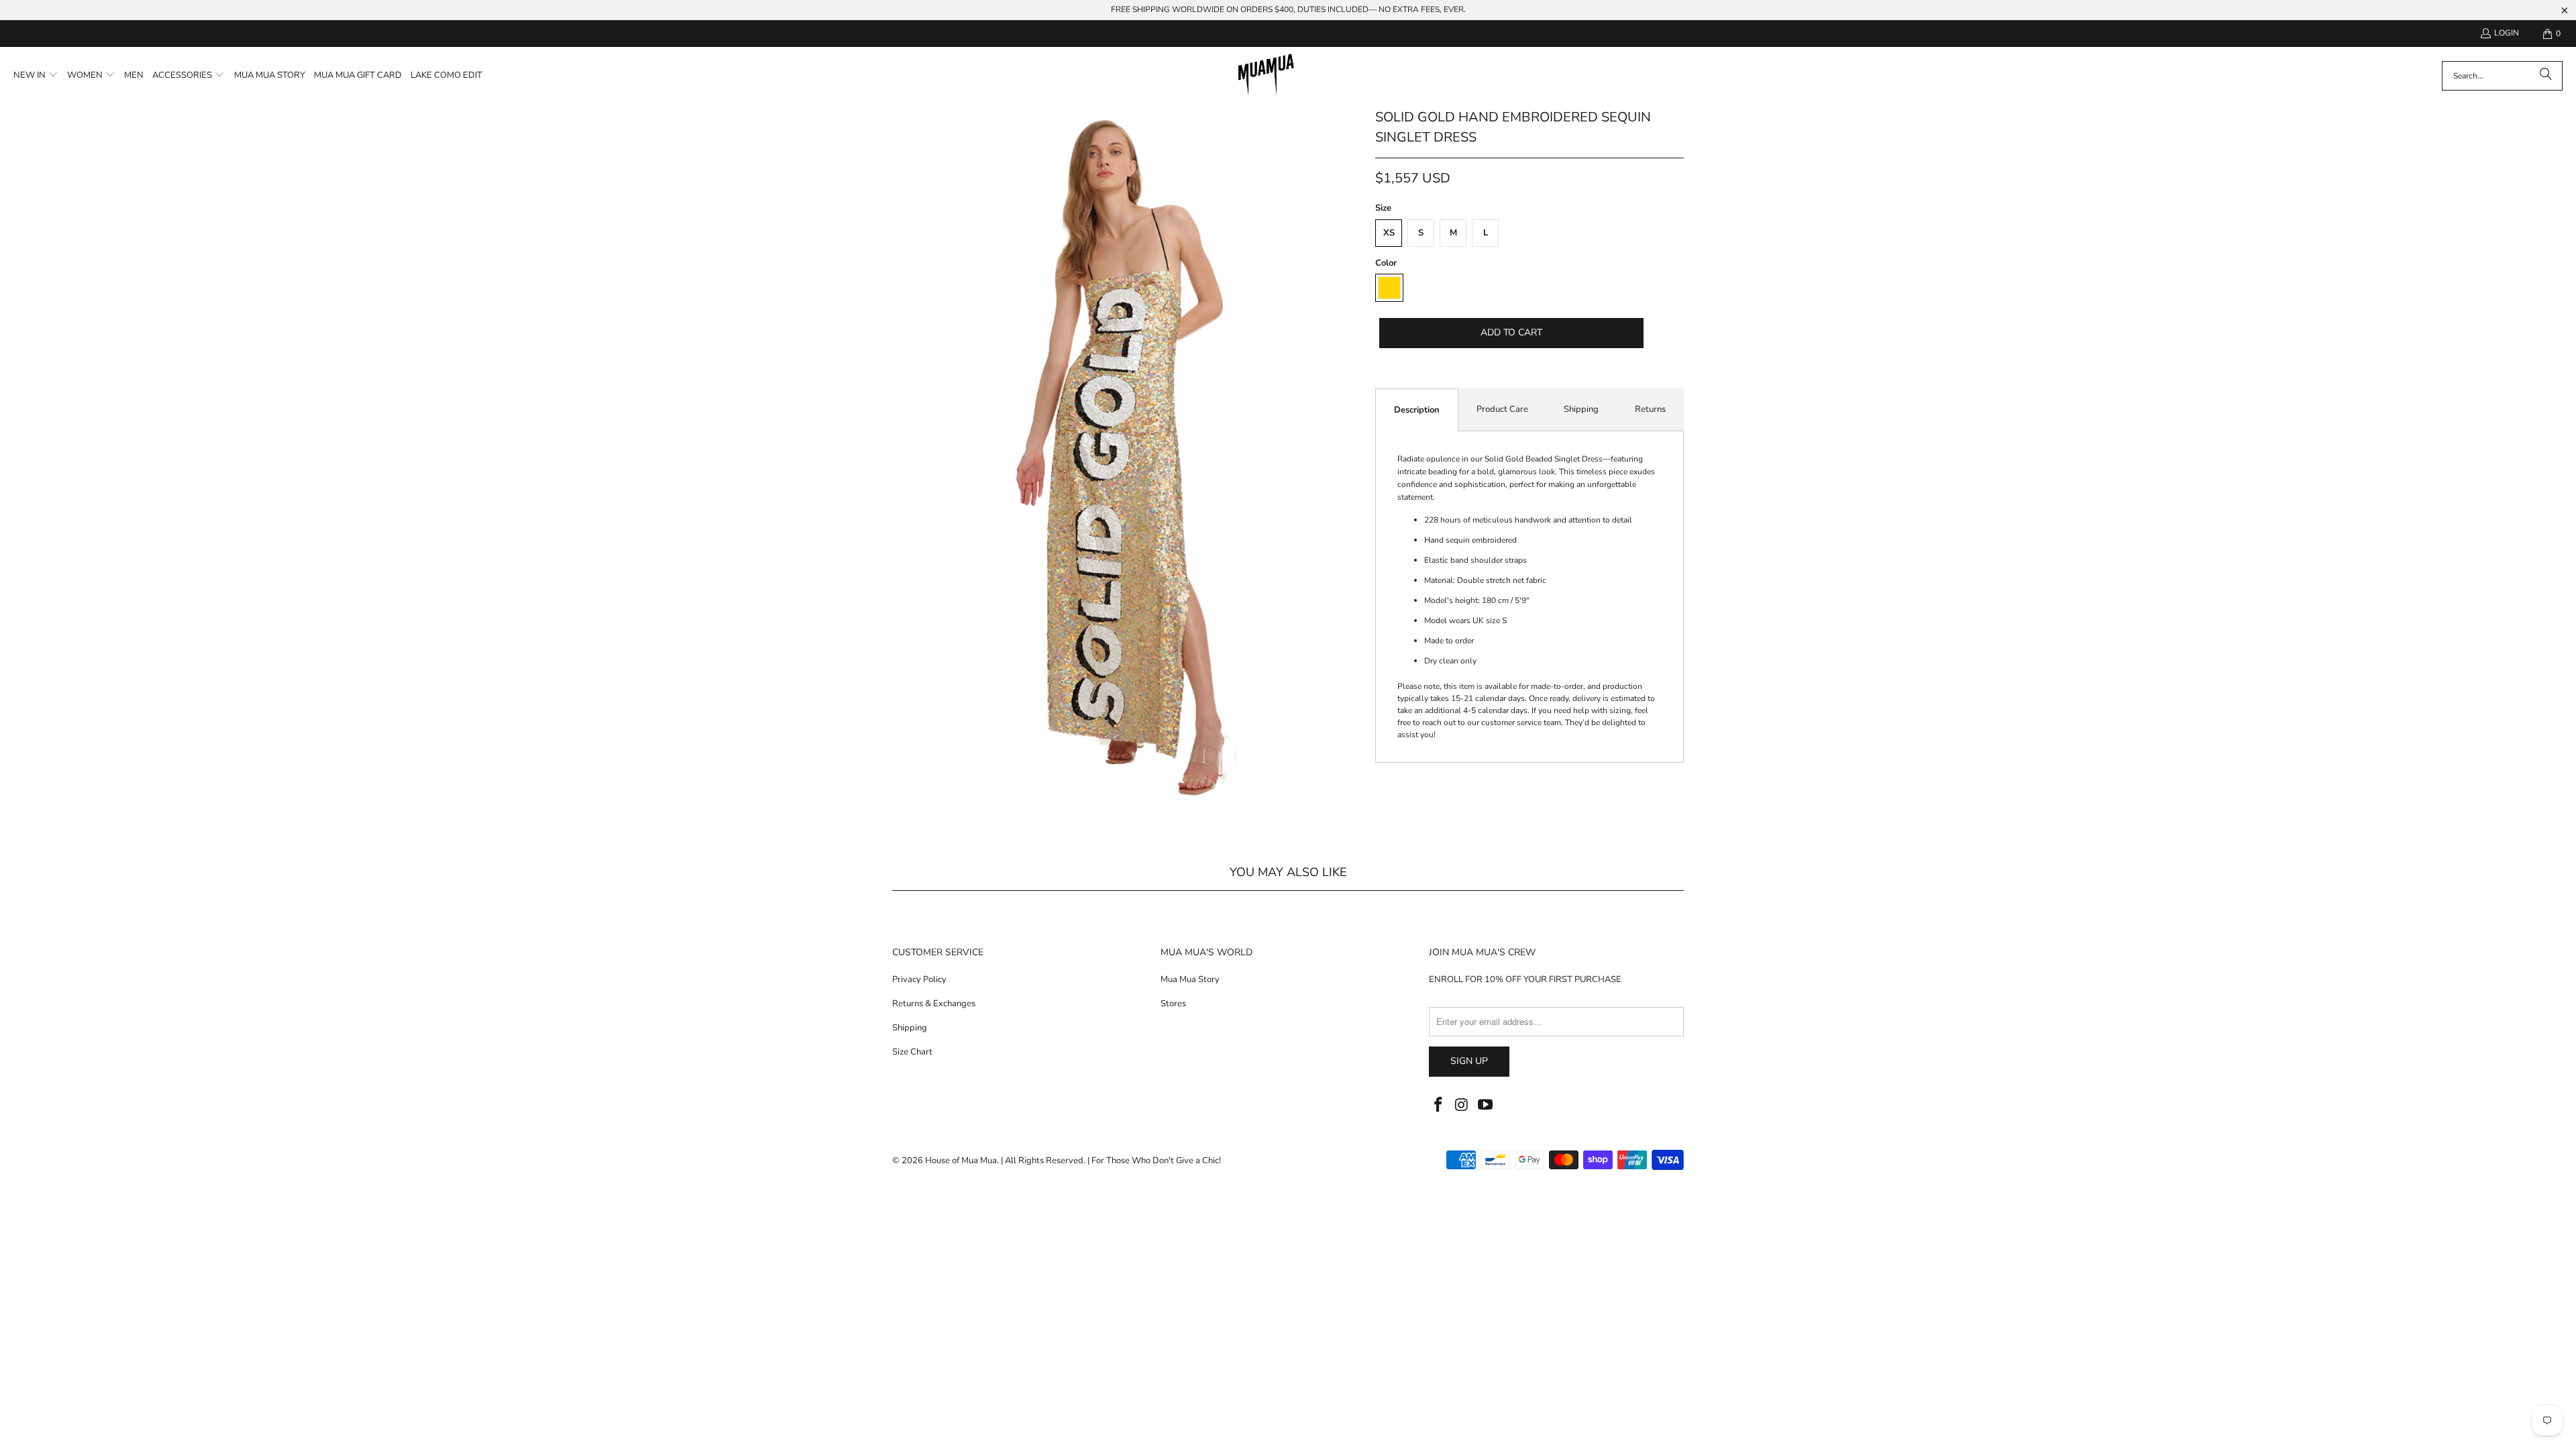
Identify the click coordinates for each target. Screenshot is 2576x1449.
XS (1389, 233)
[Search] (2546, 76)
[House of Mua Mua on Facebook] (1439, 1106)
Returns (1650, 409)
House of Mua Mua (961, 1161)
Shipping (1581, 409)
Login (2507, 33)
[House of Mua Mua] (1266, 76)
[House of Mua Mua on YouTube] (1485, 1106)
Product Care (1502, 409)
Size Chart (912, 1052)
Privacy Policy (919, 979)
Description (1417, 410)
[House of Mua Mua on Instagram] (1462, 1106)
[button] (36, 76)
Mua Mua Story (1190, 979)
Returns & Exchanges (934, 1004)
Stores (1173, 1004)
